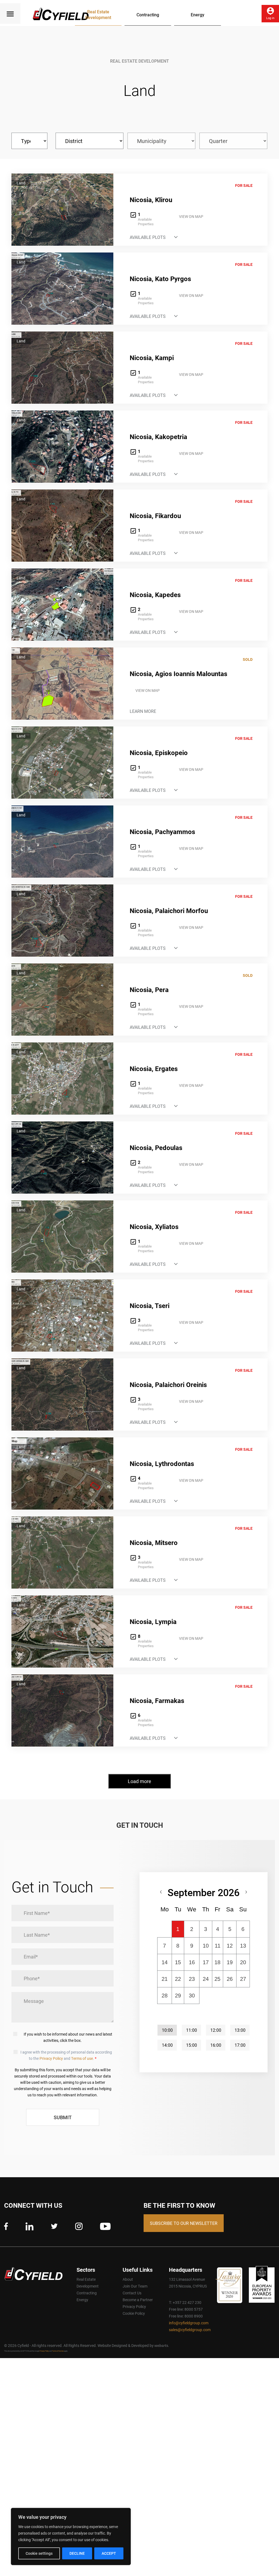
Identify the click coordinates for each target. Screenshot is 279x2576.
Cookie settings (39, 2553)
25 (217, 1979)
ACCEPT (109, 2553)
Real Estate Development (98, 14)
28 (165, 1996)
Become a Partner (138, 2300)
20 (243, 1962)
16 (192, 1962)
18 (217, 1962)
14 (165, 1962)
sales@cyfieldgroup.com (190, 2330)
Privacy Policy (51, 2058)
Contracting (148, 14)
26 (230, 1979)
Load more (139, 1781)
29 (178, 1996)
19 (230, 1962)
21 (165, 1979)
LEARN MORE (143, 711)
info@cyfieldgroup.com (189, 2323)
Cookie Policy (134, 2313)
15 (178, 1962)
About (128, 2279)
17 (206, 1962)
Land (21, 183)
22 (178, 1979)
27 (243, 1979)
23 (192, 1979)
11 (218, 1946)
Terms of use (82, 2058)
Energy (198, 14)
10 (206, 1946)
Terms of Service (58, 2351)
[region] (71, 2537)
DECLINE (77, 2553)
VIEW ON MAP (191, 216)
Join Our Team (135, 2286)
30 (192, 1996)
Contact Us (132, 2293)
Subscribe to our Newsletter (184, 2223)
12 (230, 1946)
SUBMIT (63, 2117)
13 (243, 1946)
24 (206, 1979)
